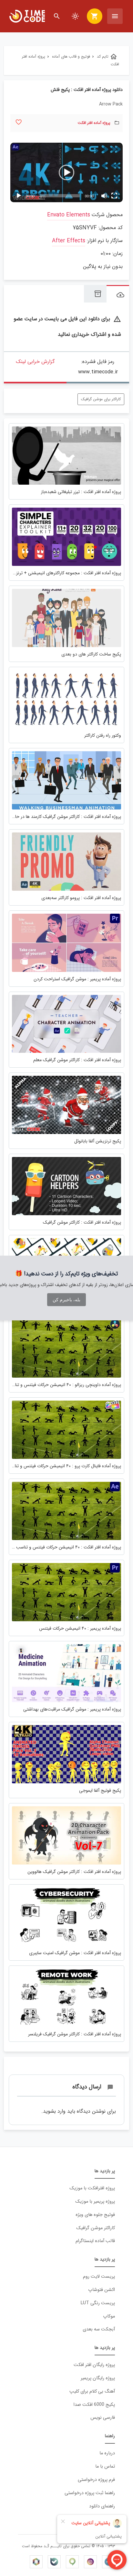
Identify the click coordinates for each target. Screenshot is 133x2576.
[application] (66, 173)
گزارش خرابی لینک (35, 362)
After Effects (69, 241)
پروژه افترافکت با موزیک (92, 2188)
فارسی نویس (103, 2418)
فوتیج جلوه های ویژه (95, 2215)
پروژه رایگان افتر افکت (94, 2365)
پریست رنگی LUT (98, 2303)
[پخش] (19, 196)
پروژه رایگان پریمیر (98, 2378)
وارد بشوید (54, 2111)
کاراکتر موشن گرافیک (96, 2228)
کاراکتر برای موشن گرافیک (101, 399)
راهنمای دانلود (102, 2506)
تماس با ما (105, 2466)
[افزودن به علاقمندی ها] (19, 122)
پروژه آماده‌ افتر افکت (94, 123)
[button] (66, 172)
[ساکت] (104, 196)
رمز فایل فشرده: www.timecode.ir (98, 367)
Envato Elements (69, 215)
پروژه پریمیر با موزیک (95, 2202)
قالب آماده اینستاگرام (95, 2241)
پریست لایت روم (99, 2277)
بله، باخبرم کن (66, 1300)
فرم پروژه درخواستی (96, 2480)
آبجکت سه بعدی (99, 2329)
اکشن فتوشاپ (102, 2290)
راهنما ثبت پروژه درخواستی (90, 2493)
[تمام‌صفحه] (114, 196)
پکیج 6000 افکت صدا (94, 2405)
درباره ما (107, 2453)
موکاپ (109, 2316)
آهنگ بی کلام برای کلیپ (92, 2391)
